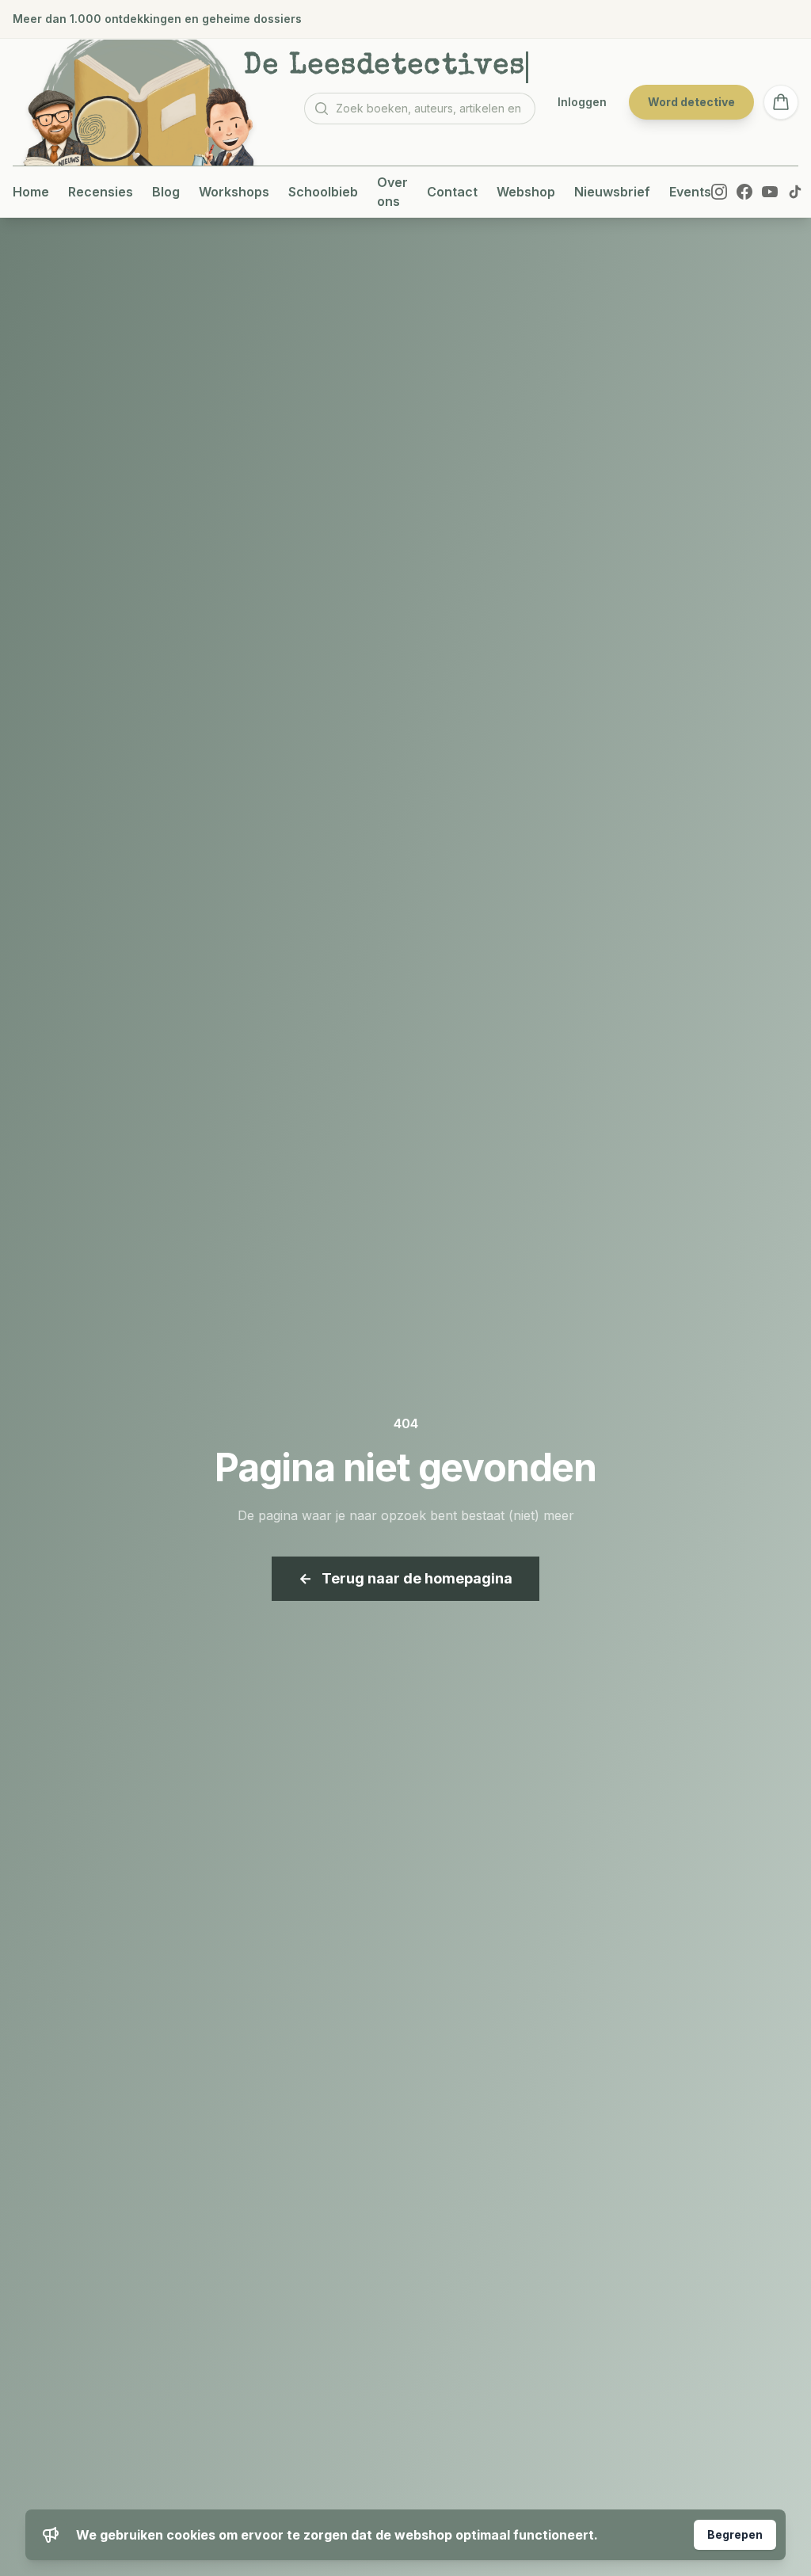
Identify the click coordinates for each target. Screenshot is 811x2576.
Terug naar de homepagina (405, 1578)
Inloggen (582, 102)
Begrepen (735, 2534)
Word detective (691, 102)
